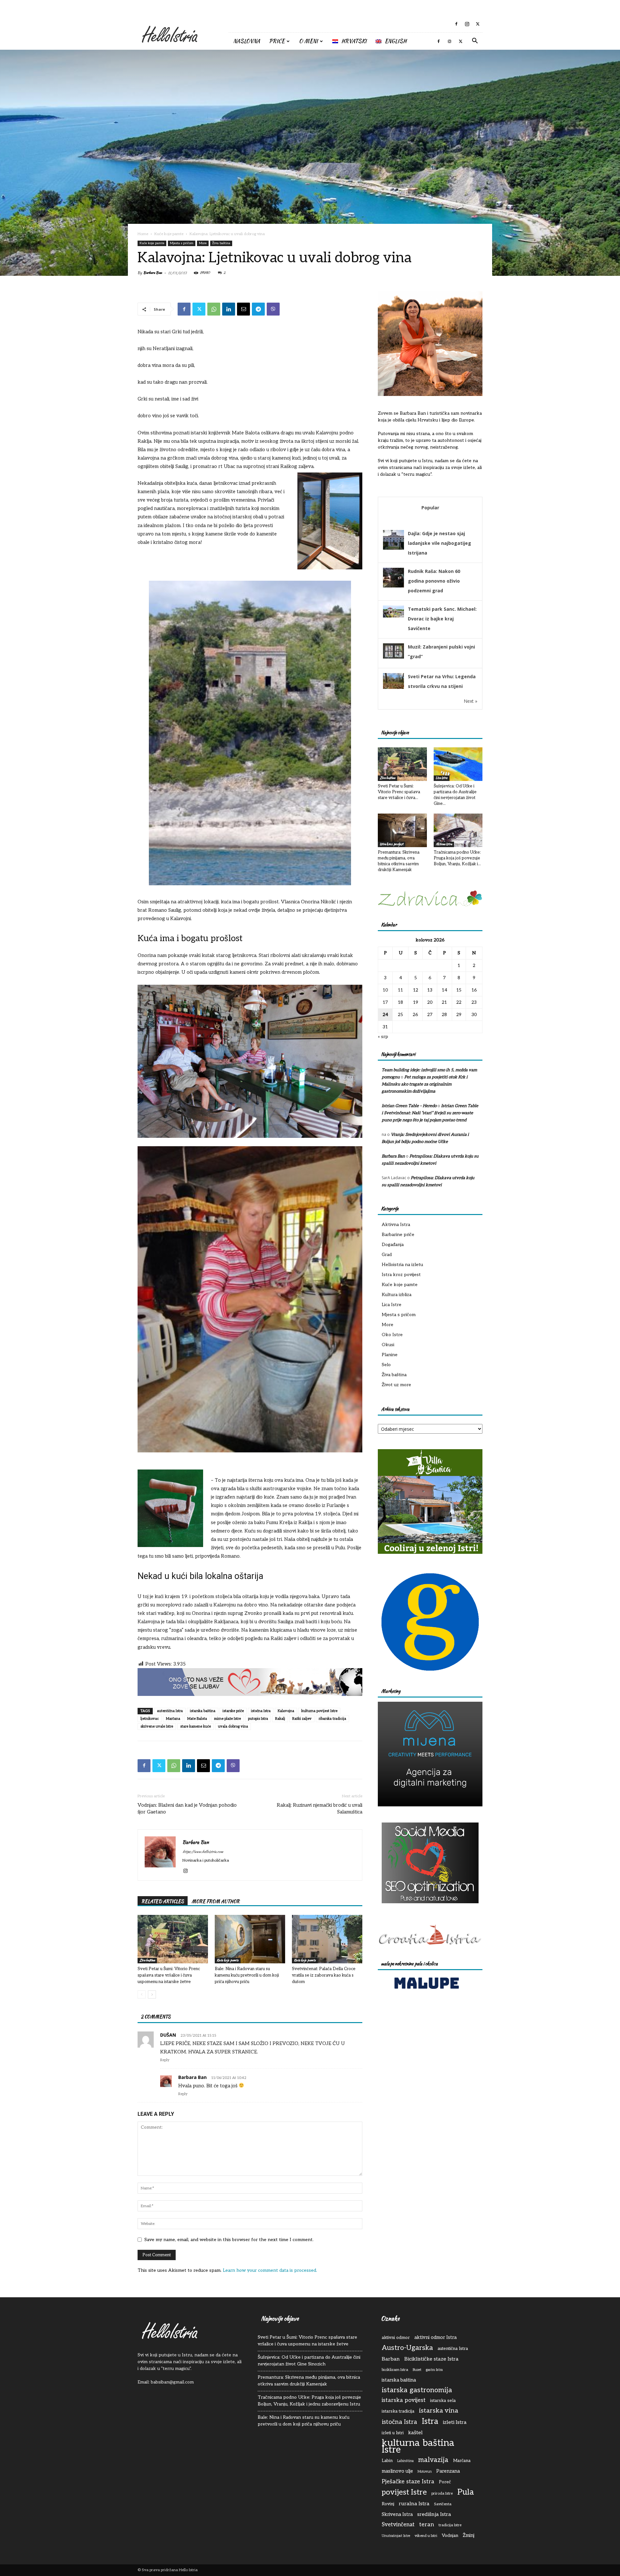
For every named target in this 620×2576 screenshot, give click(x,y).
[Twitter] (478, 24)
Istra (430, 2421)
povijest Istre (404, 2493)
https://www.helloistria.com (203, 1852)
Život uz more (396, 1385)
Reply (165, 2060)
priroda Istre (442, 2493)
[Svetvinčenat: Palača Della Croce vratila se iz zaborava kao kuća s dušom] (327, 1939)
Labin (387, 2461)
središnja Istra (434, 2514)
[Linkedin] (229, 309)
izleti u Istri (393, 2433)
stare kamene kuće (196, 1726)
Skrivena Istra (397, 2514)
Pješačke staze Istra (408, 2482)
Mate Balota (197, 1719)
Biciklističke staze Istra (431, 2359)
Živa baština (221, 243)
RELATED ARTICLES (163, 1901)
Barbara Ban (153, 273)
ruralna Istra (414, 2504)
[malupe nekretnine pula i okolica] (426, 1990)
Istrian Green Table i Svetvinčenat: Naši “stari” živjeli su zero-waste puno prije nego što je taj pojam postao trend (430, 1113)
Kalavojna (286, 1711)
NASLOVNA (247, 41)
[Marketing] (430, 1754)
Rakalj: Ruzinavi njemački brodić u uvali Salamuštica (320, 1808)
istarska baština (203, 1711)
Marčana (173, 1719)
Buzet (417, 2370)
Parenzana (448, 2471)
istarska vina (439, 2411)
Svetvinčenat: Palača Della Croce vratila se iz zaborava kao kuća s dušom (324, 1975)
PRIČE (277, 41)
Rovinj (388, 2504)
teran (427, 2524)
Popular (430, 508)
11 (400, 990)
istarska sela (443, 2401)
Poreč (445, 2482)
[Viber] (273, 309)
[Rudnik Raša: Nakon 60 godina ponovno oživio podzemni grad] (393, 587)
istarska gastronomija (417, 2390)
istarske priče (233, 1711)
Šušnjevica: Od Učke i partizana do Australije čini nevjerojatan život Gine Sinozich (309, 2361)
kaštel (415, 2433)
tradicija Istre (450, 2525)
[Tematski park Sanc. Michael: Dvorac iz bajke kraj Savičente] (393, 616)
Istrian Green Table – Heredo (409, 1106)
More (203, 243)
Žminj (469, 2535)
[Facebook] (456, 24)
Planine (390, 1355)
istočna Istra (261, 1711)
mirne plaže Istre (227, 1719)
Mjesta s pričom (182, 243)
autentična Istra (170, 1711)
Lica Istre (442, 778)
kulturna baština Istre (418, 2446)
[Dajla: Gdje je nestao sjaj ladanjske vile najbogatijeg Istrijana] (393, 549)
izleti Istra (455, 2422)
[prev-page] (142, 1994)
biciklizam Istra (395, 2370)
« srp (383, 1037)
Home (143, 234)
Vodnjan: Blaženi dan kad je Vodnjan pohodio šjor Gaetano (187, 1808)
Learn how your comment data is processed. (270, 2270)
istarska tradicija (398, 2411)
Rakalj (280, 1719)
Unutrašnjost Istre (396, 2536)
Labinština (405, 2461)
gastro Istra (434, 2370)
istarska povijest (404, 2400)
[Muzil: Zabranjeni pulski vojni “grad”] (393, 657)
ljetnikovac (150, 1719)
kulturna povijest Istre (319, 1711)
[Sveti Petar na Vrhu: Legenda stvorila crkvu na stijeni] (393, 687)
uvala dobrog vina (233, 1726)
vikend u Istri (426, 2536)
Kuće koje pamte (169, 234)
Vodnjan (450, 2536)
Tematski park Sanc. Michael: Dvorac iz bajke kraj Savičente (442, 619)
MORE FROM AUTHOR (216, 1901)
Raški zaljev (302, 1719)
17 (385, 1002)
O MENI (308, 41)
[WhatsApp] (214, 309)
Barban (391, 2359)
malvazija (433, 2460)
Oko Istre (392, 1335)
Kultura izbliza (397, 1295)
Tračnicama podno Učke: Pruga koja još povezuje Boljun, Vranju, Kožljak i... (457, 858)
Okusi (388, 1345)
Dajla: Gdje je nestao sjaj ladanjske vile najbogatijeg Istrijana (439, 543)
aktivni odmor (396, 2338)
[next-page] (152, 1994)
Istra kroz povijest (392, 844)
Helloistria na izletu (402, 1265)
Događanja (393, 1245)
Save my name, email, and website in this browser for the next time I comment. (229, 2240)
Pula (466, 2492)
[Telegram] (258, 309)
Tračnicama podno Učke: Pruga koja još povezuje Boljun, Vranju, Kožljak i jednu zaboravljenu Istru (309, 2401)
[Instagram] (467, 24)
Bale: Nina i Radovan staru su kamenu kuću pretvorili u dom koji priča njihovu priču (247, 1975)
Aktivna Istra (444, 844)
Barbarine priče (398, 1235)
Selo (386, 1365)
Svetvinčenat (398, 2525)
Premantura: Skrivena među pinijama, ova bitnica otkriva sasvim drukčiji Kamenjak (309, 2381)
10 (385, 990)
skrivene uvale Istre (157, 1726)
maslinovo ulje (397, 2471)
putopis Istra (258, 1719)
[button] (475, 42)
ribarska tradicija (332, 1719)
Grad (387, 1255)
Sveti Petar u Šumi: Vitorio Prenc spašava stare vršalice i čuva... (399, 792)
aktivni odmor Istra (435, 2337)
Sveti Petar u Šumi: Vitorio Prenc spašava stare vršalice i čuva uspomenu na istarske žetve (169, 1975)
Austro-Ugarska (407, 2348)
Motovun (425, 2472)
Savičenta (443, 2504)
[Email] (243, 309)
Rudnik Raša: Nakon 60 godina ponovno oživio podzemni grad (434, 581)
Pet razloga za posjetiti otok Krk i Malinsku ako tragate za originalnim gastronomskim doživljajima (425, 1084)
